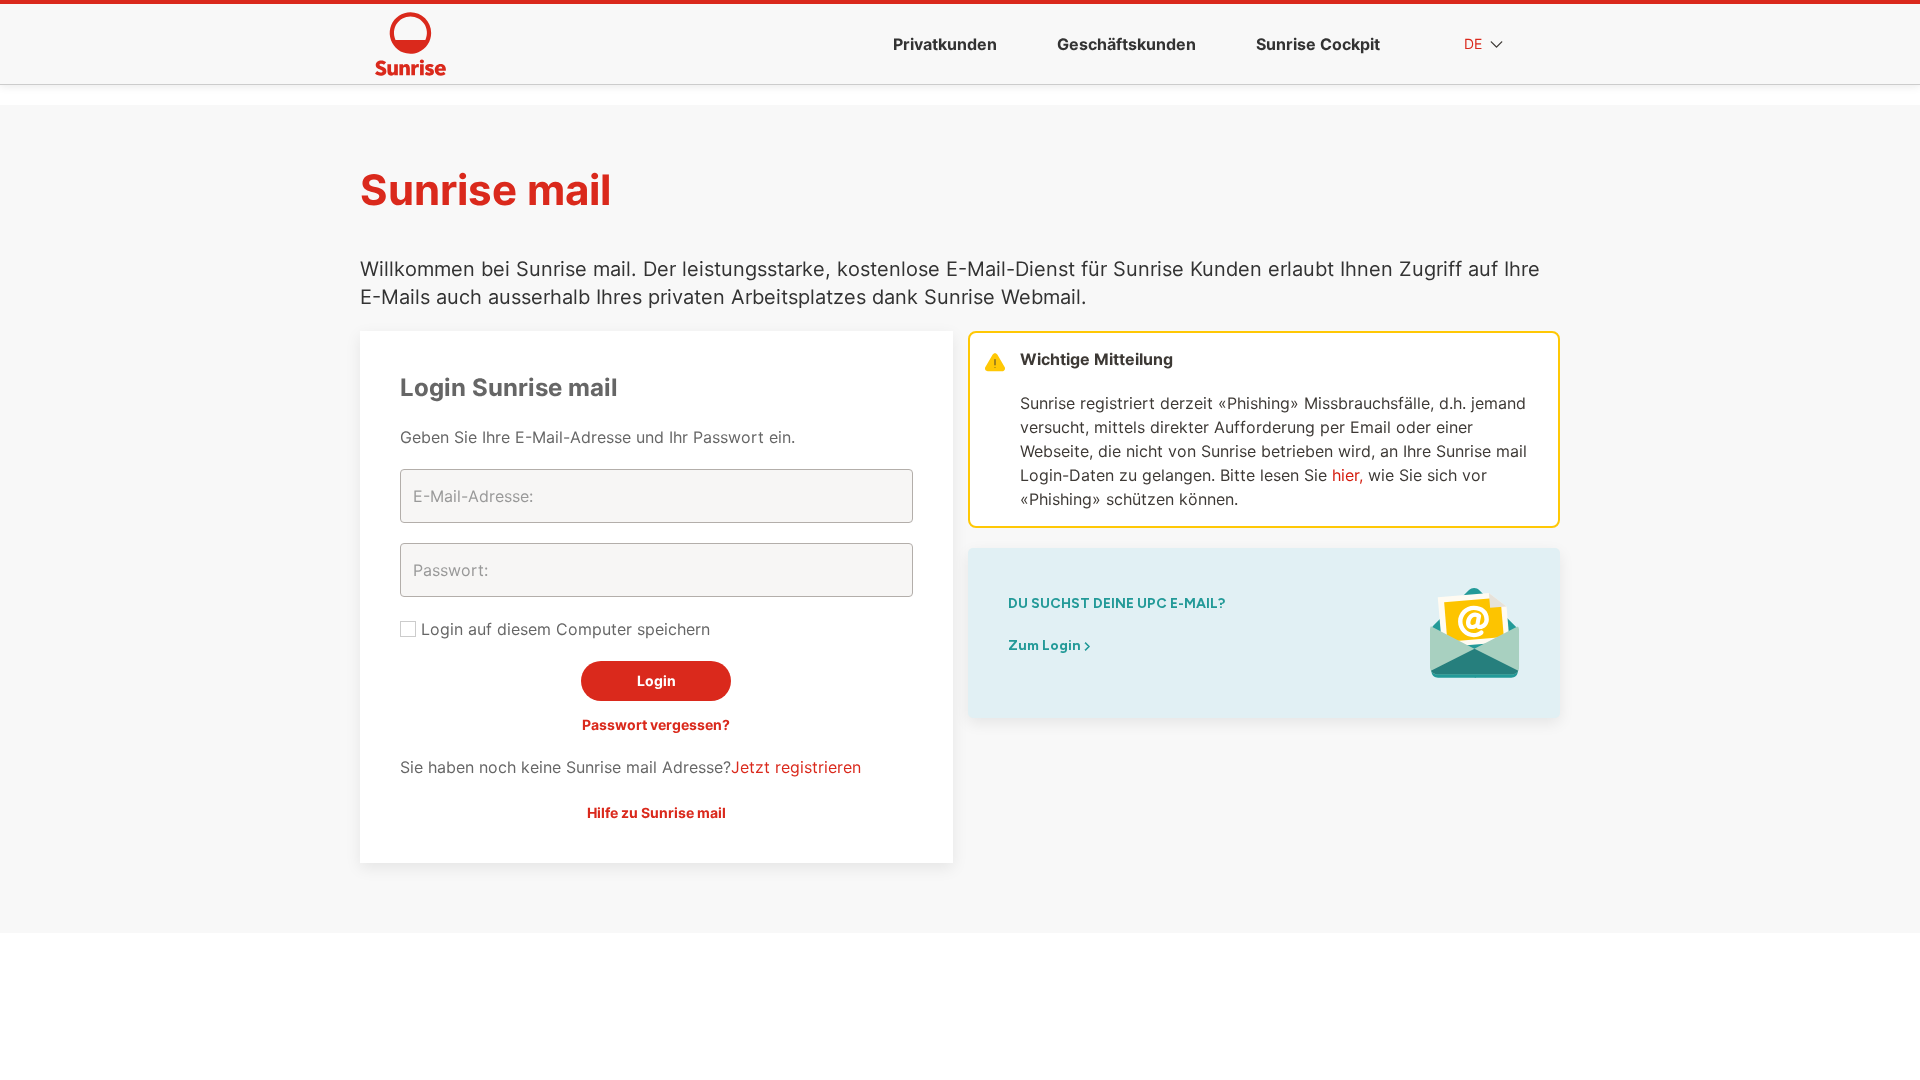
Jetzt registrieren (796, 767)
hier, (1347, 475)
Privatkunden (945, 44)
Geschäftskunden (1126, 44)
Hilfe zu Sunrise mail (656, 812)
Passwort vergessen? (656, 724)
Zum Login (1046, 645)
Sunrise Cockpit (1318, 44)
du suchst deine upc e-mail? (1116, 603)
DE (1475, 43)
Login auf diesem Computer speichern (563, 629)
